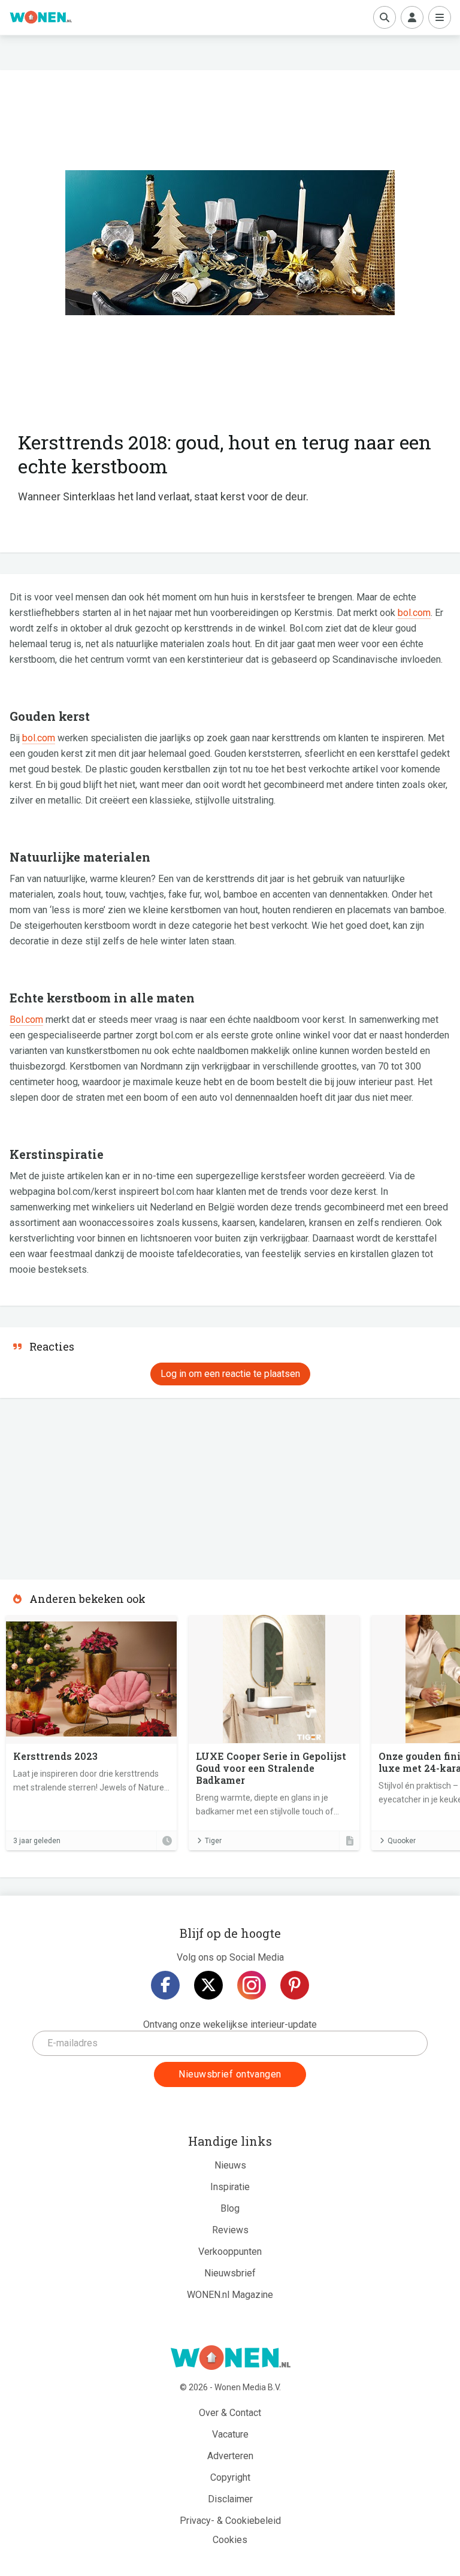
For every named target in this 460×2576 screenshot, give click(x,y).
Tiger (213, 1841)
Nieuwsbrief (230, 2273)
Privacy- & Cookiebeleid (230, 2521)
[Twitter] (208, 1985)
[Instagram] (252, 1985)
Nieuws (230, 2165)
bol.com (414, 613)
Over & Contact (230, 2413)
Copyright (230, 2477)
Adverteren (230, 2456)
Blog (230, 2208)
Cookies (230, 2540)
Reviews (230, 2230)
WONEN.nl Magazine (230, 2295)
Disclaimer (230, 2499)
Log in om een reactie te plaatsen (230, 1374)
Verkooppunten (230, 2252)
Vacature (230, 2434)
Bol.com (26, 1020)
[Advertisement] (90, 1485)
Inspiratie (230, 2187)
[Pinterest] (295, 1985)
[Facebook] (165, 1985)
